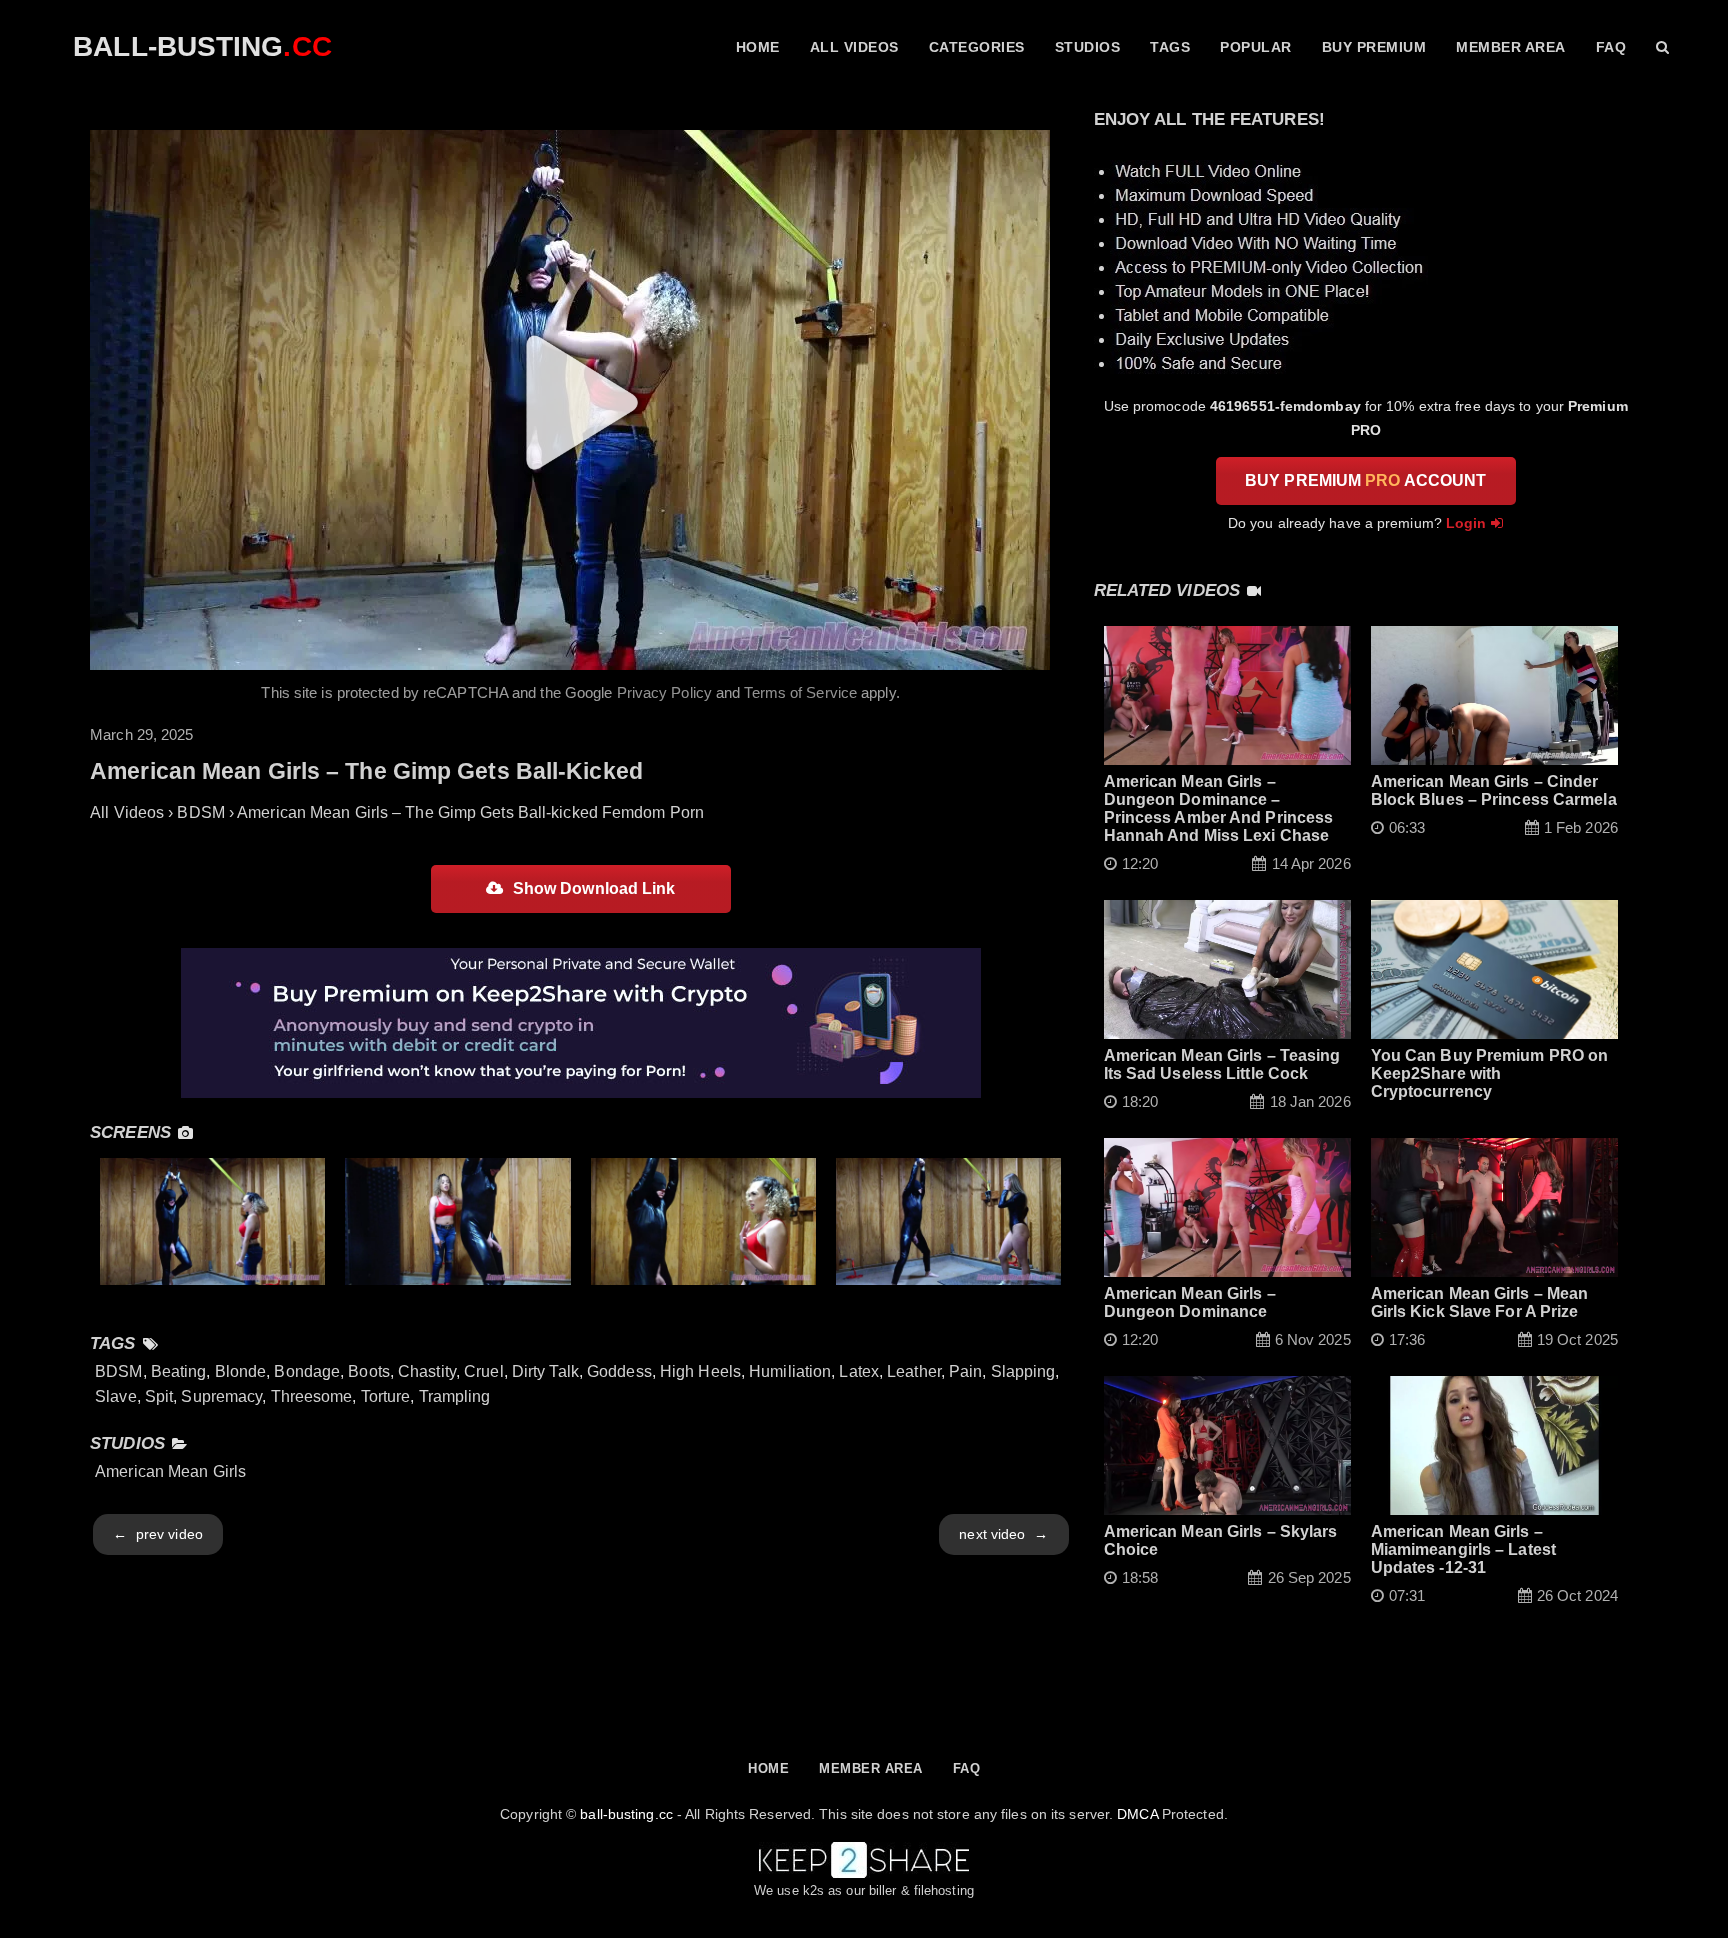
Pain (965, 1371)
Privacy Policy (664, 692)
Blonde (241, 1371)
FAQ (1611, 47)
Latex (859, 1371)
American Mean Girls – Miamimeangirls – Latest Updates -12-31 (1463, 1549)
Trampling (455, 1396)
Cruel (484, 1371)
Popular (1256, 47)
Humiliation (790, 1371)
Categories (977, 47)
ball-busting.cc (626, 1814)
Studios (1088, 47)
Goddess (619, 1371)
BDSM (118, 1371)
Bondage (307, 1371)
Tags (1170, 47)
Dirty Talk (545, 1371)
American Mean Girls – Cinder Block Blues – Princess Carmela (1494, 790)
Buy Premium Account (1365, 480)
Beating (179, 1371)
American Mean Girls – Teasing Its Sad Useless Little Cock (1222, 1064)
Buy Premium (1374, 47)
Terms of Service (800, 692)
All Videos (854, 47)
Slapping (1023, 1371)
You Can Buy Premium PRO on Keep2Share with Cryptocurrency (1490, 1073)
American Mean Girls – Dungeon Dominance (1190, 1302)
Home (758, 47)
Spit (159, 1396)
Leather (914, 1371)
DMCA (1137, 1814)
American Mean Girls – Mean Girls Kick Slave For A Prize (1480, 1302)
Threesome (312, 1396)
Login (1466, 523)
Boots (369, 1371)
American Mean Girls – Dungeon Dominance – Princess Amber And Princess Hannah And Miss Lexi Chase (1219, 808)
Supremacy (221, 1396)
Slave (116, 1396)
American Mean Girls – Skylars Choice (1221, 1540)
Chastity (427, 1371)
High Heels (700, 1371)
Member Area (1511, 47)
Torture (386, 1396)
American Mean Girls (170, 1471)
